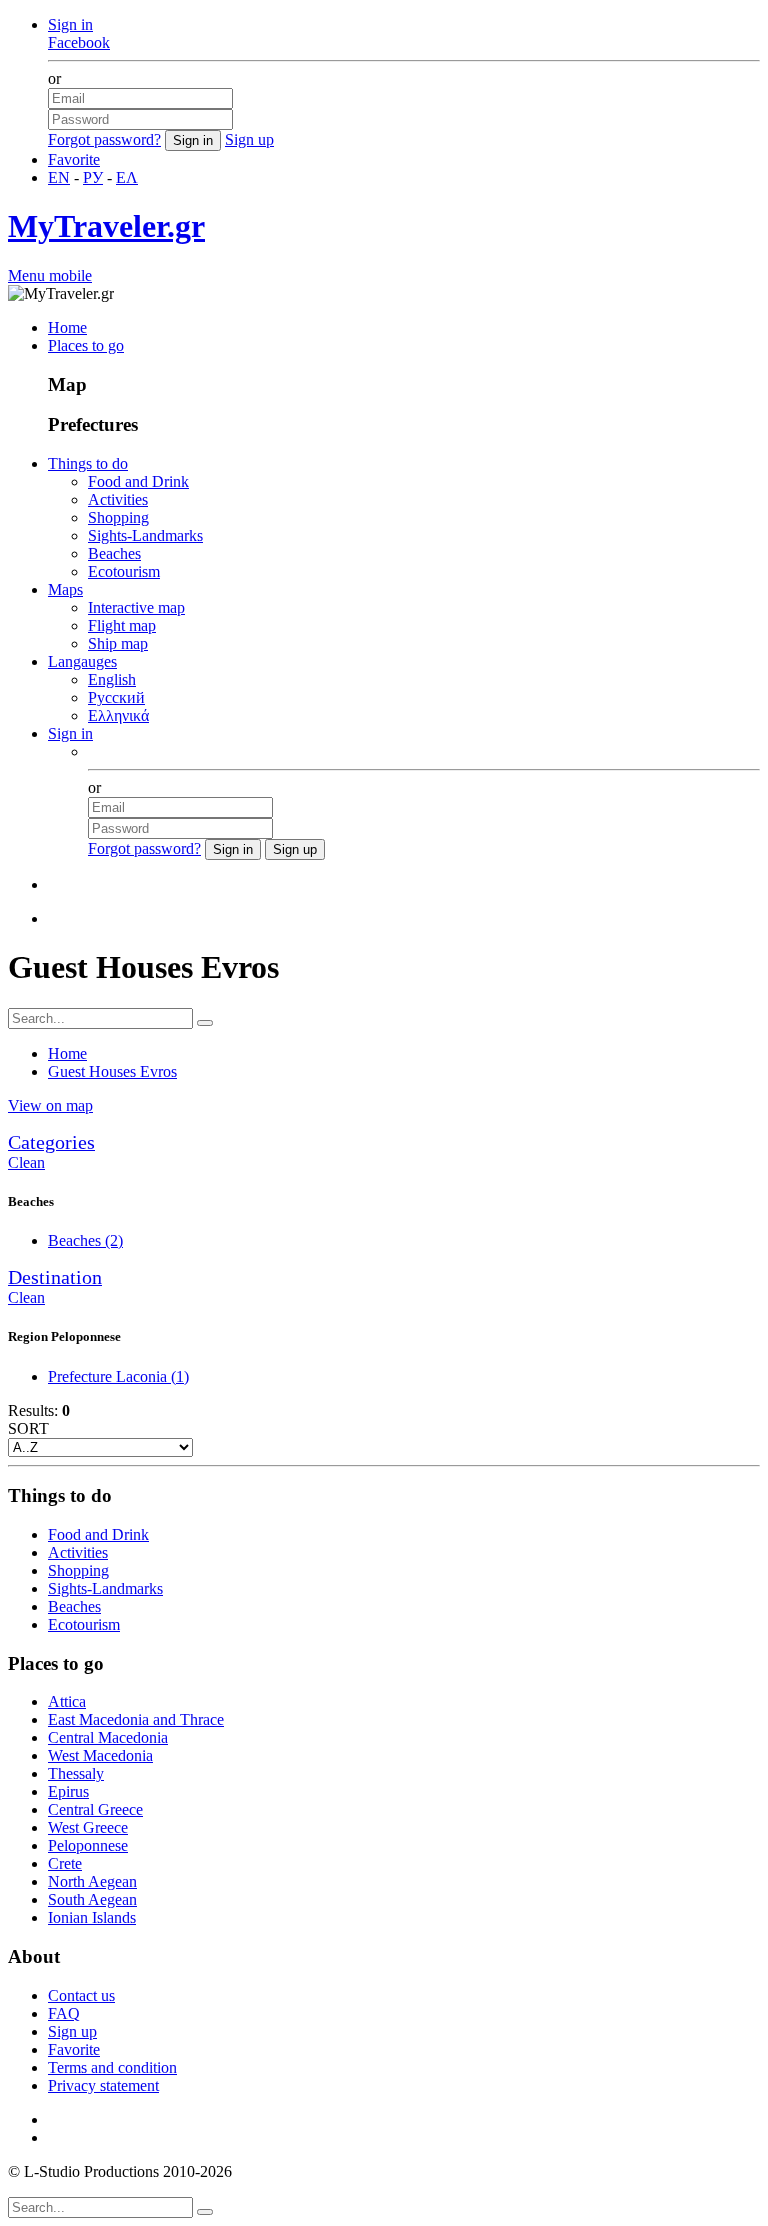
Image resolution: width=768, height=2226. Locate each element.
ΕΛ (127, 177)
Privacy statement (103, 2085)
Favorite (74, 159)
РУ (93, 177)
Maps (65, 589)
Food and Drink (138, 481)
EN (59, 177)
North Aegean (92, 1881)
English (112, 679)
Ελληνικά (118, 715)
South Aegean (92, 1899)
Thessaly (76, 1773)
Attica (67, 1701)
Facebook (79, 42)
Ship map (118, 643)
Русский (116, 697)
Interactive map (136, 607)
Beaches (114, 553)
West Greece (88, 1827)
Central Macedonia (108, 1737)
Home (67, 327)
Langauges (82, 661)
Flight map (122, 625)
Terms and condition (112, 2067)
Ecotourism (124, 571)
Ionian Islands (92, 1917)
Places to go (86, 345)
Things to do (88, 463)
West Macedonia (100, 1755)
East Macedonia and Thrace (136, 1719)
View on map (50, 1105)
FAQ (64, 2013)
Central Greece (95, 1809)
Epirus (68, 1791)
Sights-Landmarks (145, 535)
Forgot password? (104, 139)
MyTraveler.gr (106, 226)
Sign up (249, 139)
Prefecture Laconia (118, 1376)
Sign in (70, 24)
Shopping (118, 517)
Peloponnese (88, 1845)
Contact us (81, 1995)
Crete (65, 1863)
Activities (118, 499)
